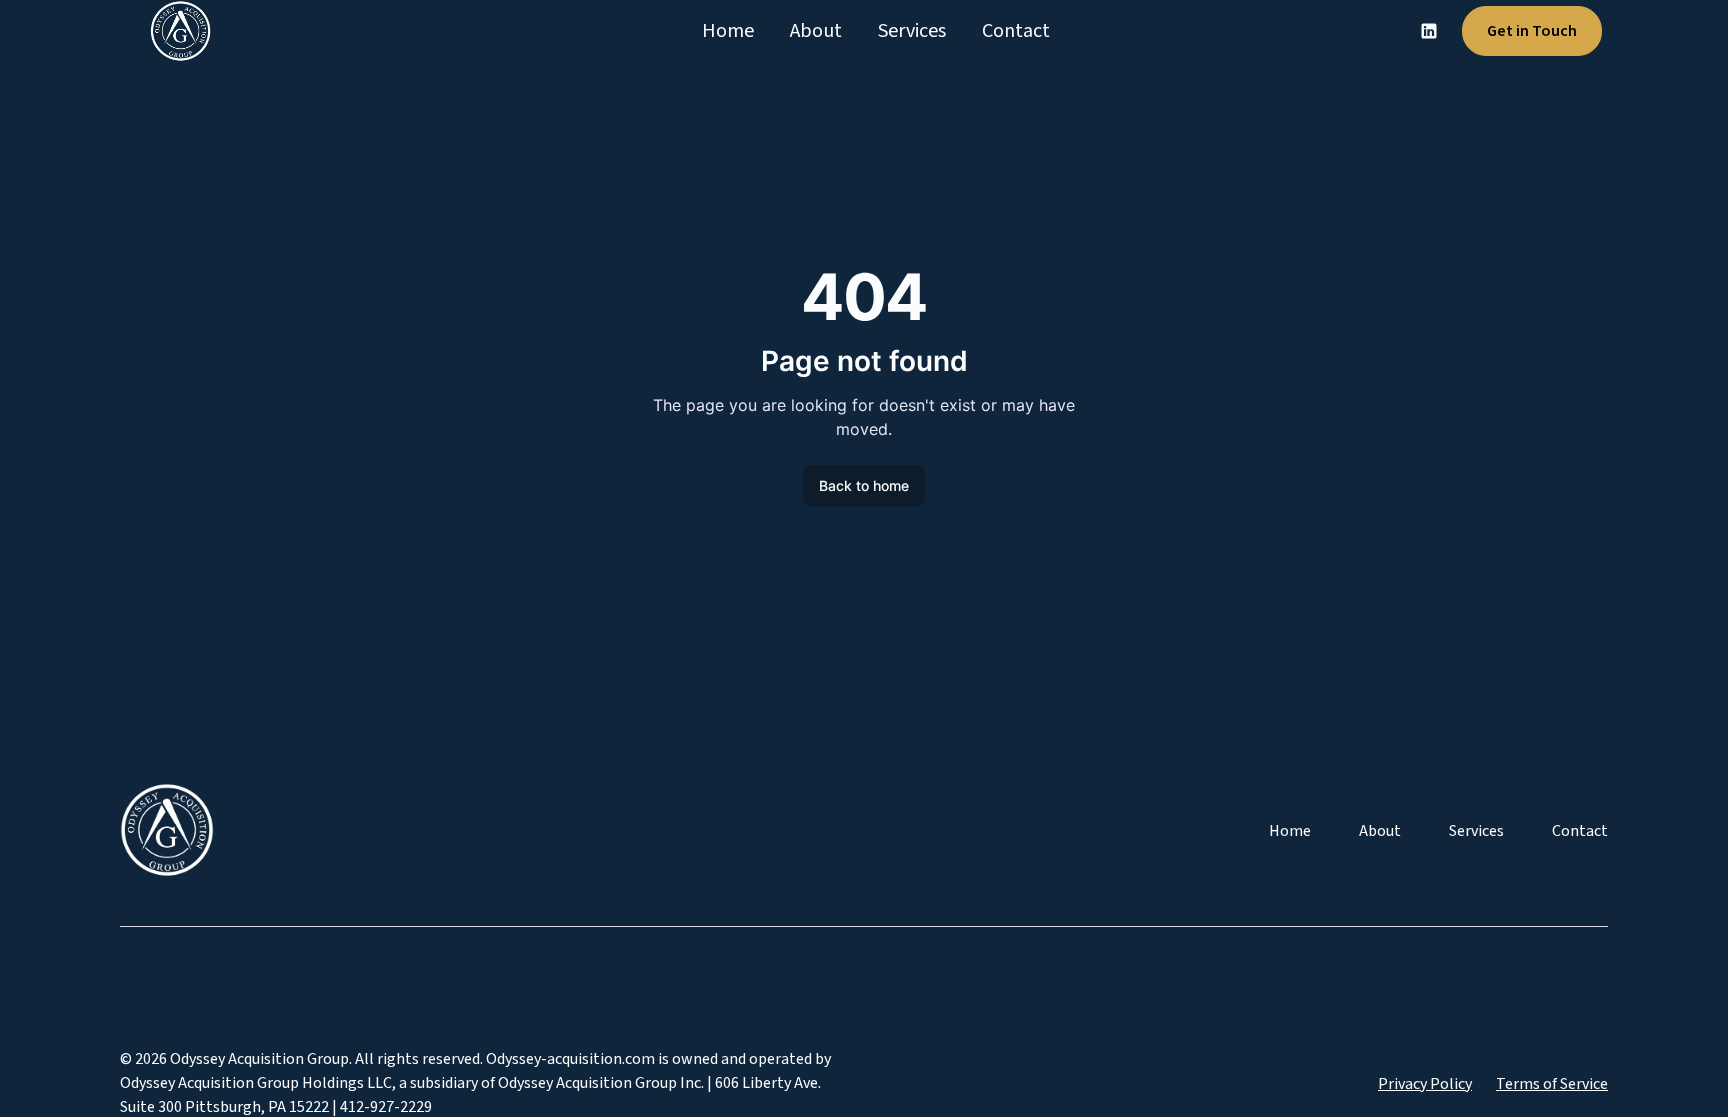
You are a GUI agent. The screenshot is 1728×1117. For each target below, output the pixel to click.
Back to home (864, 485)
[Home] (173, 31)
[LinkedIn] (1429, 31)
